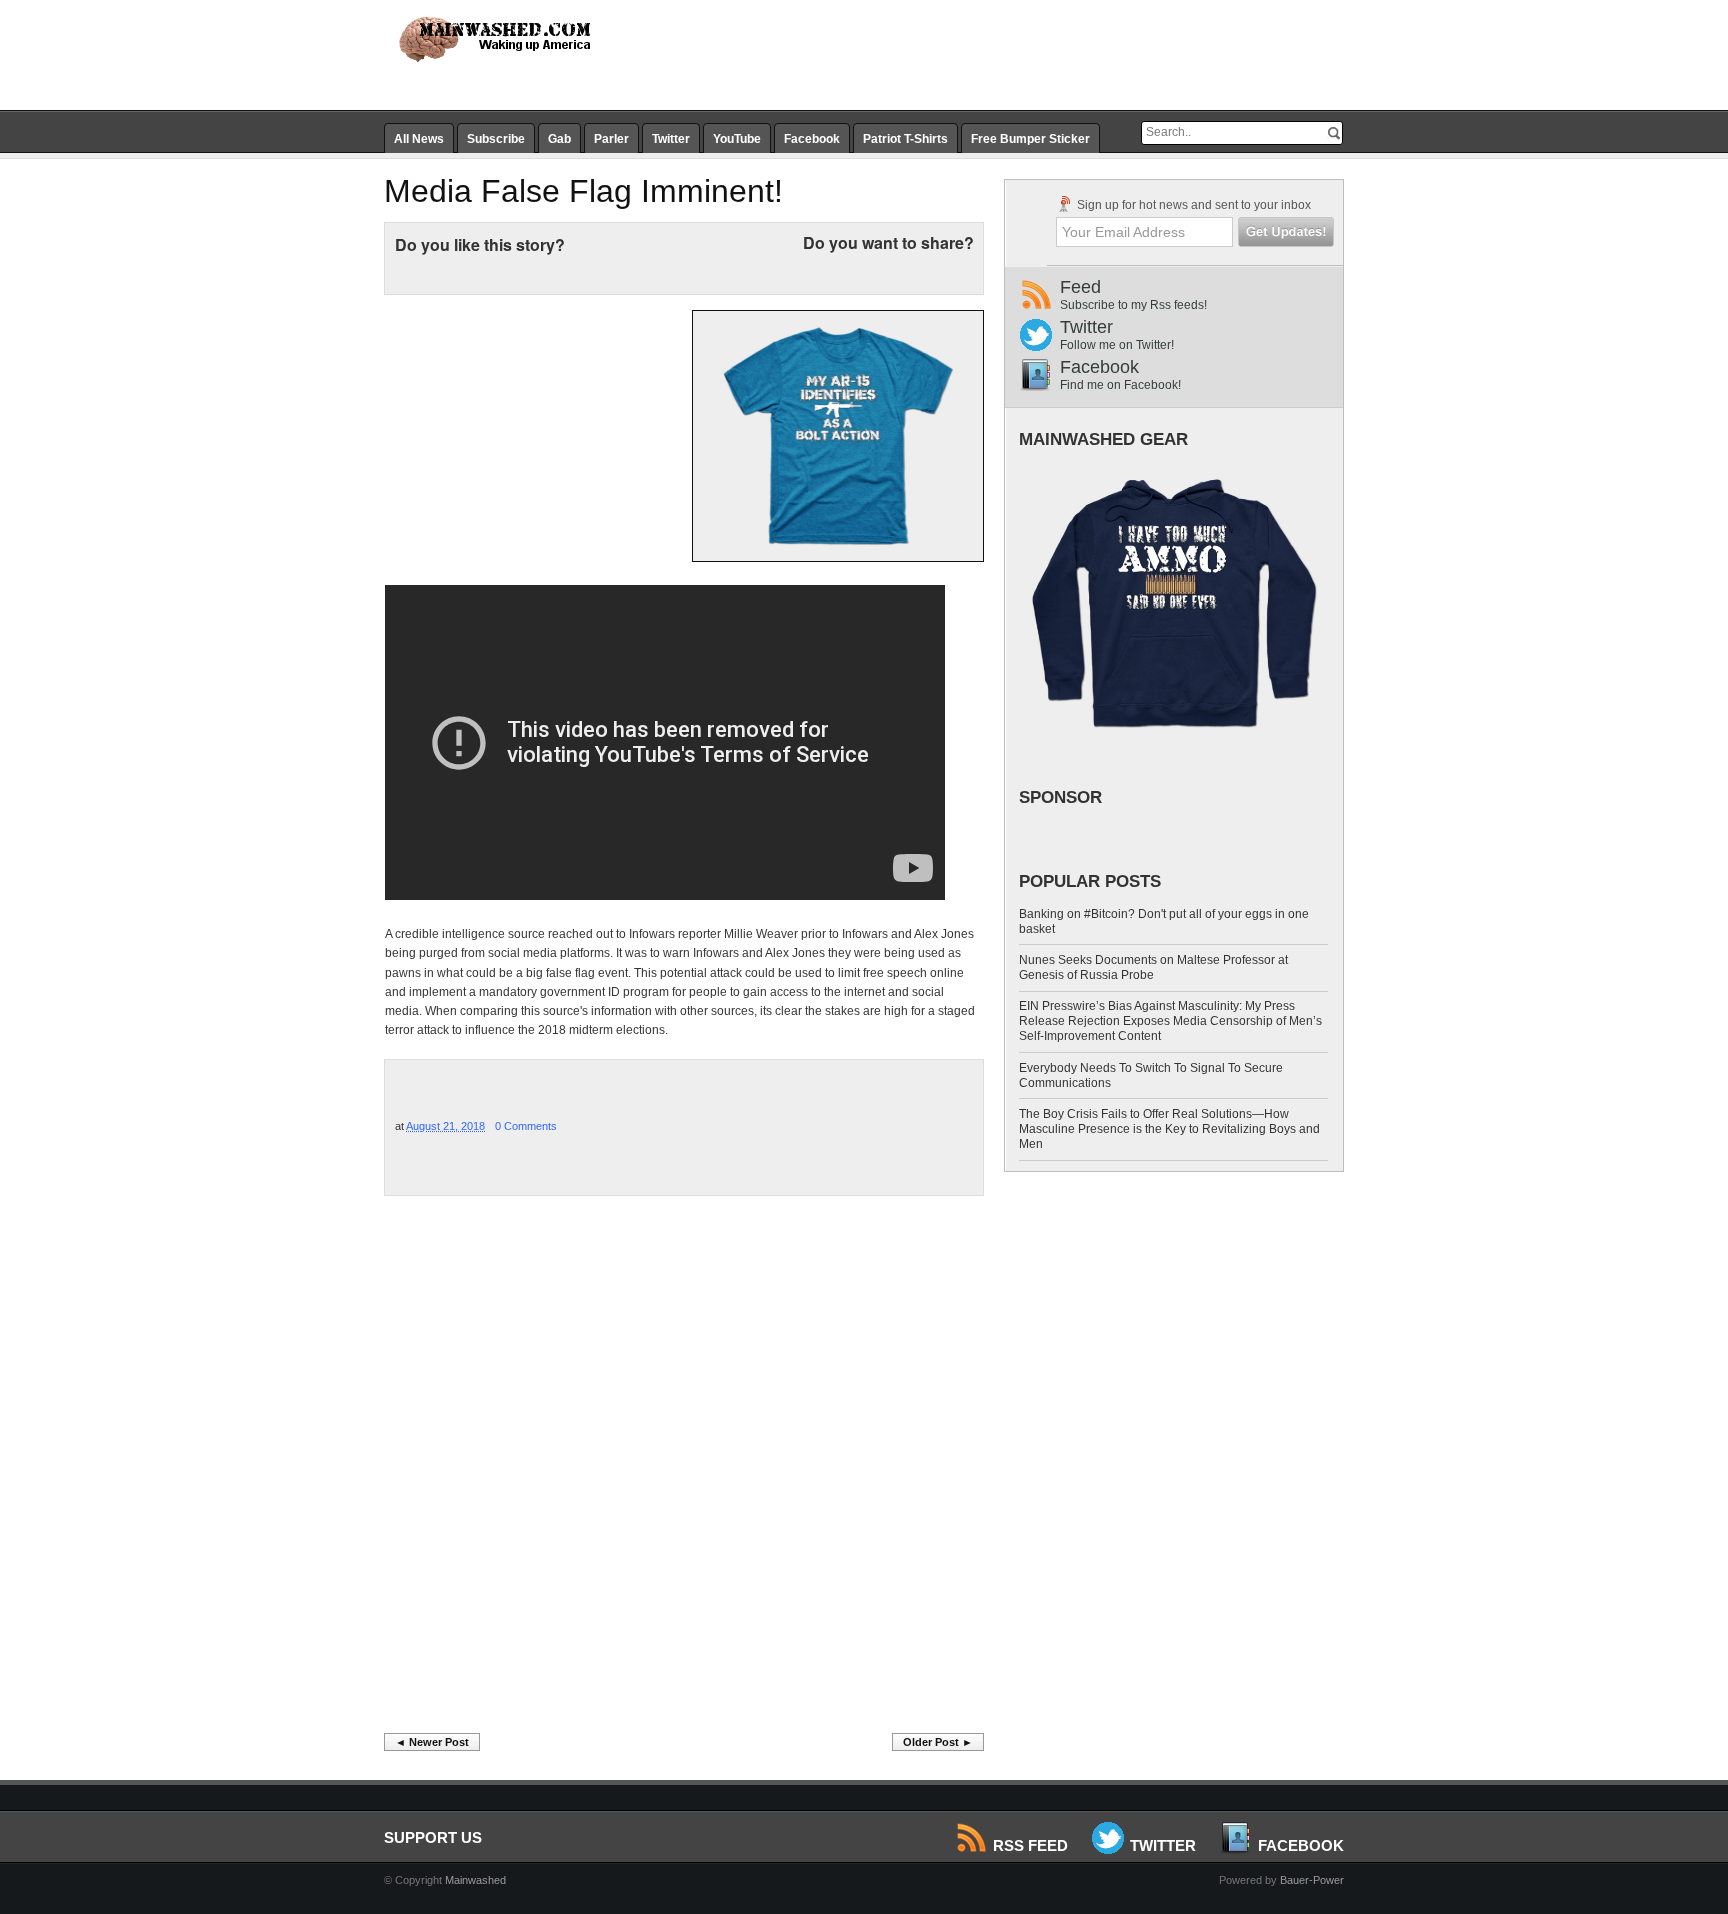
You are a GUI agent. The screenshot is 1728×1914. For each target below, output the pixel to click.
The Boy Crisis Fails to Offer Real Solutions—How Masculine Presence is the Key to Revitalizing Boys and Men (1169, 1129)
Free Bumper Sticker (1030, 139)
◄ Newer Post (432, 1742)
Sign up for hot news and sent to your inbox (1192, 205)
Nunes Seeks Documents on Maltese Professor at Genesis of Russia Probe (1153, 967)
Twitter (671, 139)
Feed (1133, 294)
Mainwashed (475, 1880)
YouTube (737, 139)
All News (419, 139)
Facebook (812, 139)
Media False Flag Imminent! (583, 191)
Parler (611, 139)
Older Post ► (938, 1742)
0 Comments (526, 1126)
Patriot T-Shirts (905, 139)
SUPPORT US (433, 1837)
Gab (559, 139)
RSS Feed (1030, 1845)
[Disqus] (684, 1470)
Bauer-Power (1312, 1880)
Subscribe (496, 139)
